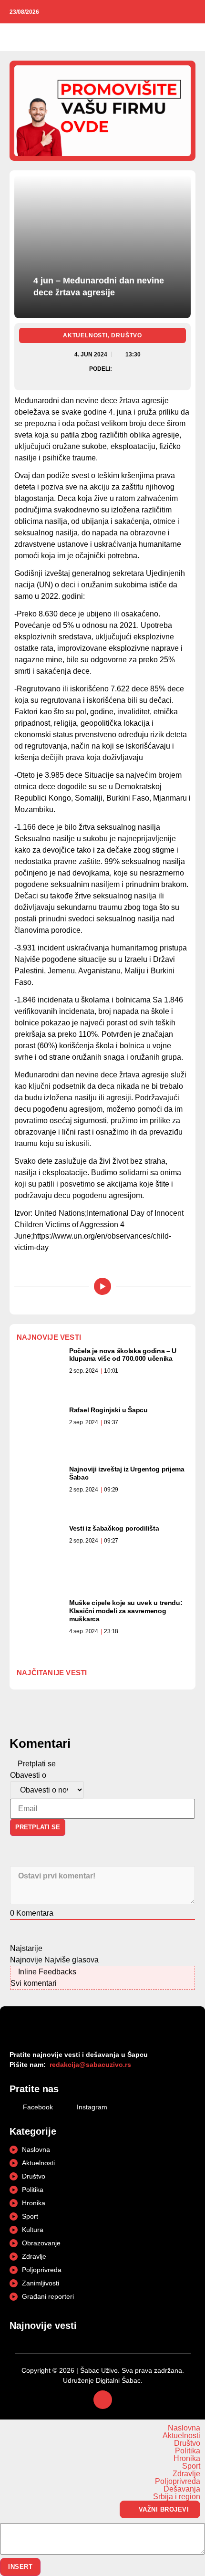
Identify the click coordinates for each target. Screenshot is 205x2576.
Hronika (187, 2459)
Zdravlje (186, 2474)
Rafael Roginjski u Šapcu (108, 1410)
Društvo (127, 335)
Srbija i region (177, 2497)
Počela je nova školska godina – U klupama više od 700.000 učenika (123, 1355)
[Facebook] (177, 12)
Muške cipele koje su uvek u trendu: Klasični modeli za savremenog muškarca (126, 1611)
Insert (20, 2567)
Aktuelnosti (85, 335)
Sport (191, 2466)
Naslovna (184, 2428)
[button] (15, 37)
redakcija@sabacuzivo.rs (90, 2065)
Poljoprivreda (178, 2482)
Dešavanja (182, 2489)
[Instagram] (191, 12)
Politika (188, 2451)
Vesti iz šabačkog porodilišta (114, 1528)
